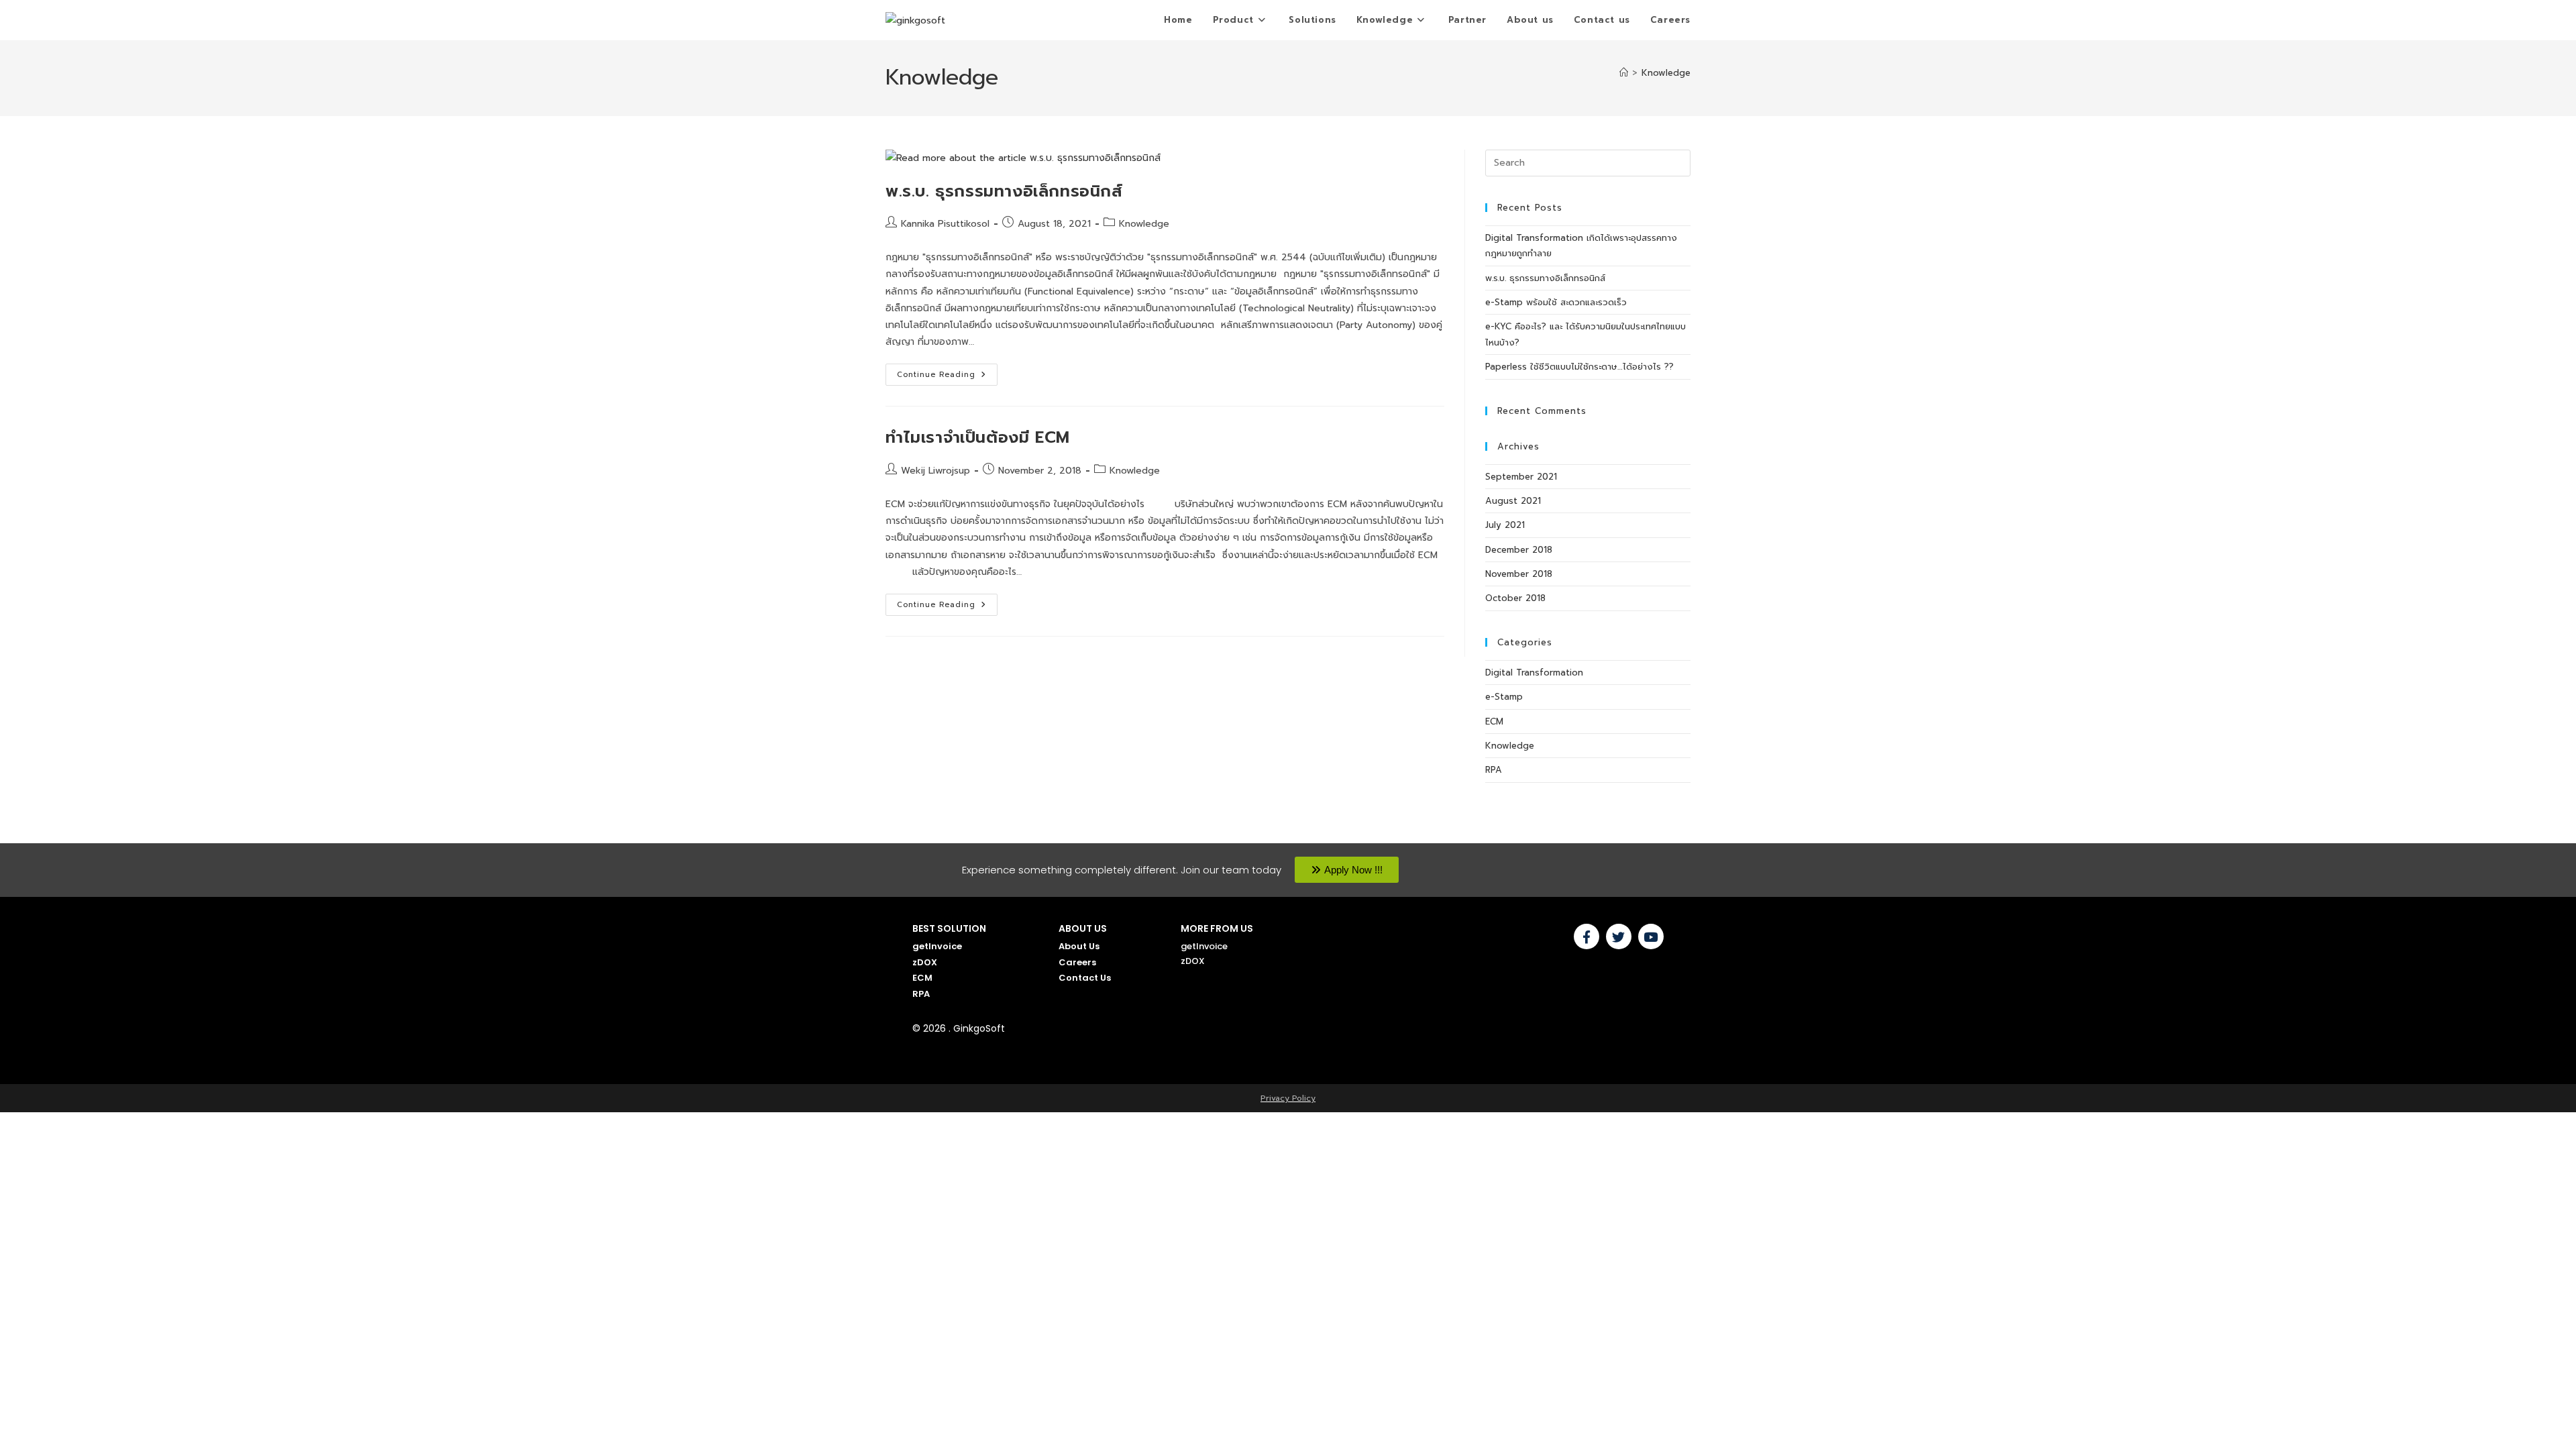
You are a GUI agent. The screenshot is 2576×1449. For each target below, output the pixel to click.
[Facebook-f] (1587, 936)
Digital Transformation (1534, 673)
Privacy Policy (1288, 1098)
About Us (1079, 946)
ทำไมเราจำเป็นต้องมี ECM (978, 437)
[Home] (1624, 73)
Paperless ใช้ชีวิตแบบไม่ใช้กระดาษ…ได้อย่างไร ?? (1579, 367)
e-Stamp (1504, 697)
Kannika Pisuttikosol (945, 224)
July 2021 (1505, 525)
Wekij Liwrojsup (935, 471)
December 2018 (1519, 550)
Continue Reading (947, 372)
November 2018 (1519, 574)
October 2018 (1515, 598)
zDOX (925, 962)
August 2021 (1513, 501)
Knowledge (1666, 73)
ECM (1494, 721)
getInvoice (937, 946)
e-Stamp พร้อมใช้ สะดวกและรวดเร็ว (1556, 302)
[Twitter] (1619, 936)
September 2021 (1521, 477)
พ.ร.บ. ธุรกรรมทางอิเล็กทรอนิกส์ (1004, 191)
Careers (1077, 962)
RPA (1494, 770)
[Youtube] (1651, 936)
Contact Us (1085, 978)
